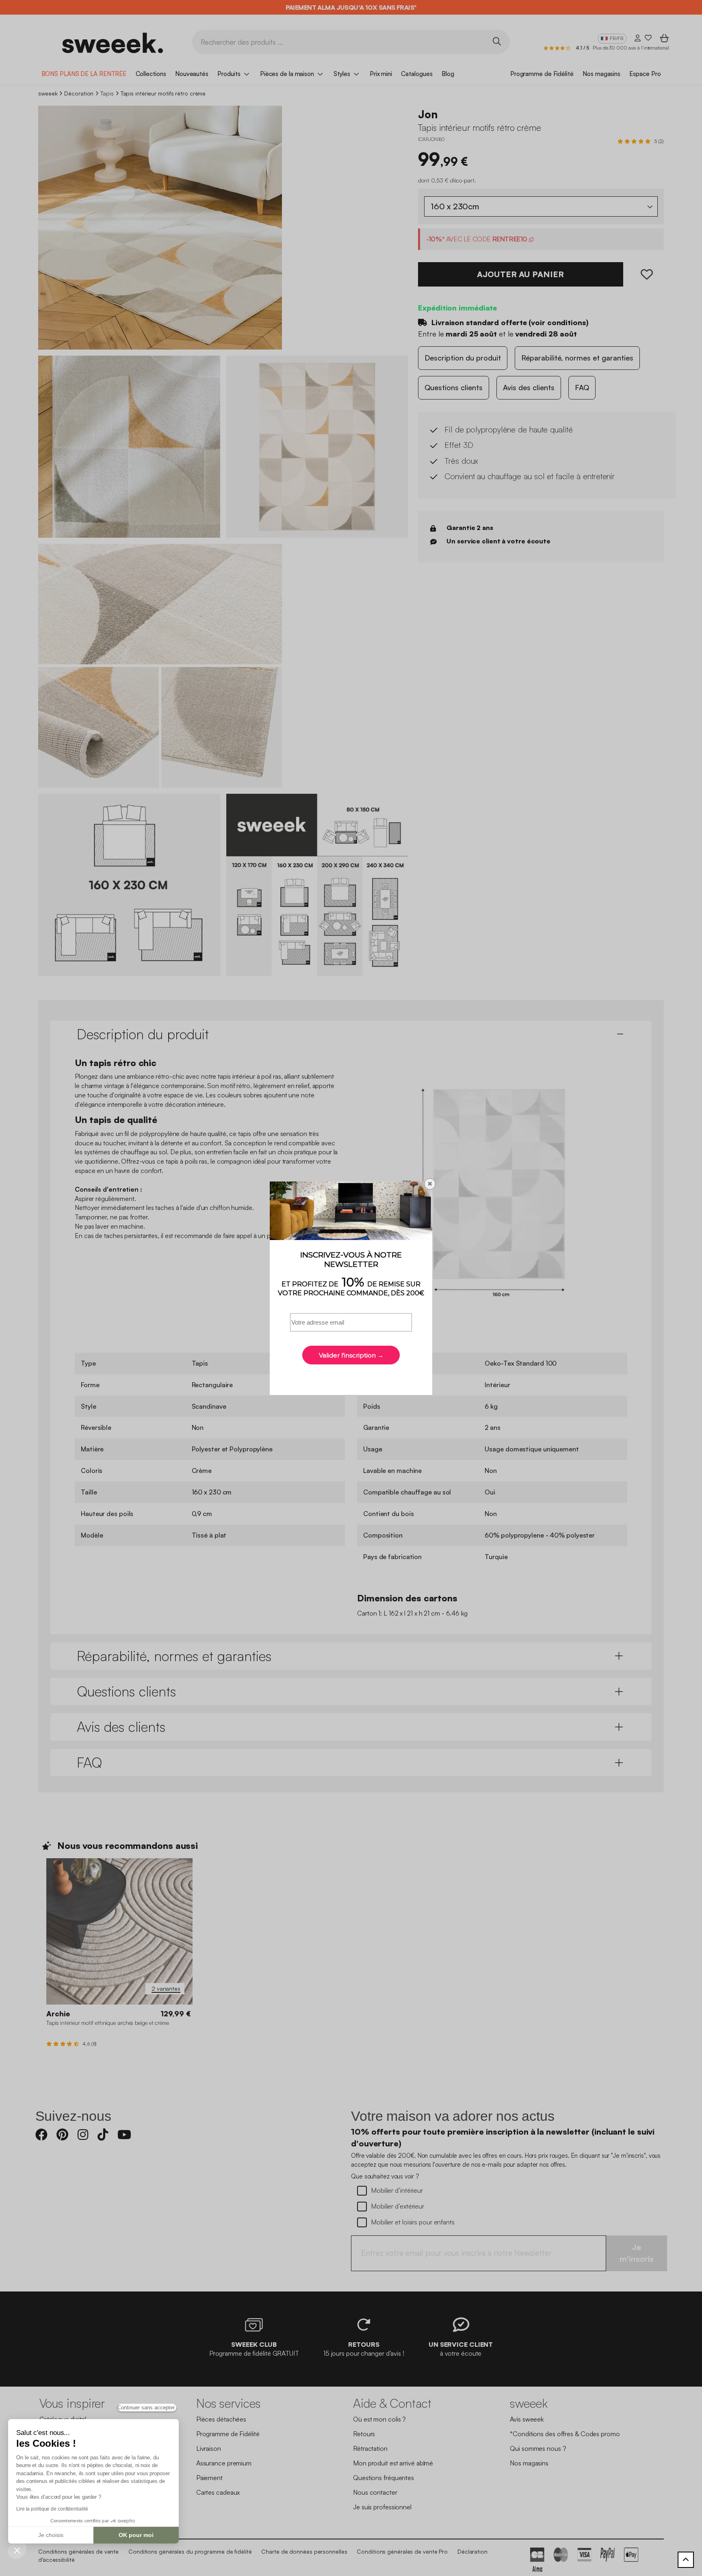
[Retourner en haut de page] (686, 2560)
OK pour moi (136, 2535)
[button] (17, 2550)
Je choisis (51, 2535)
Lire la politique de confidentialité (52, 2509)
